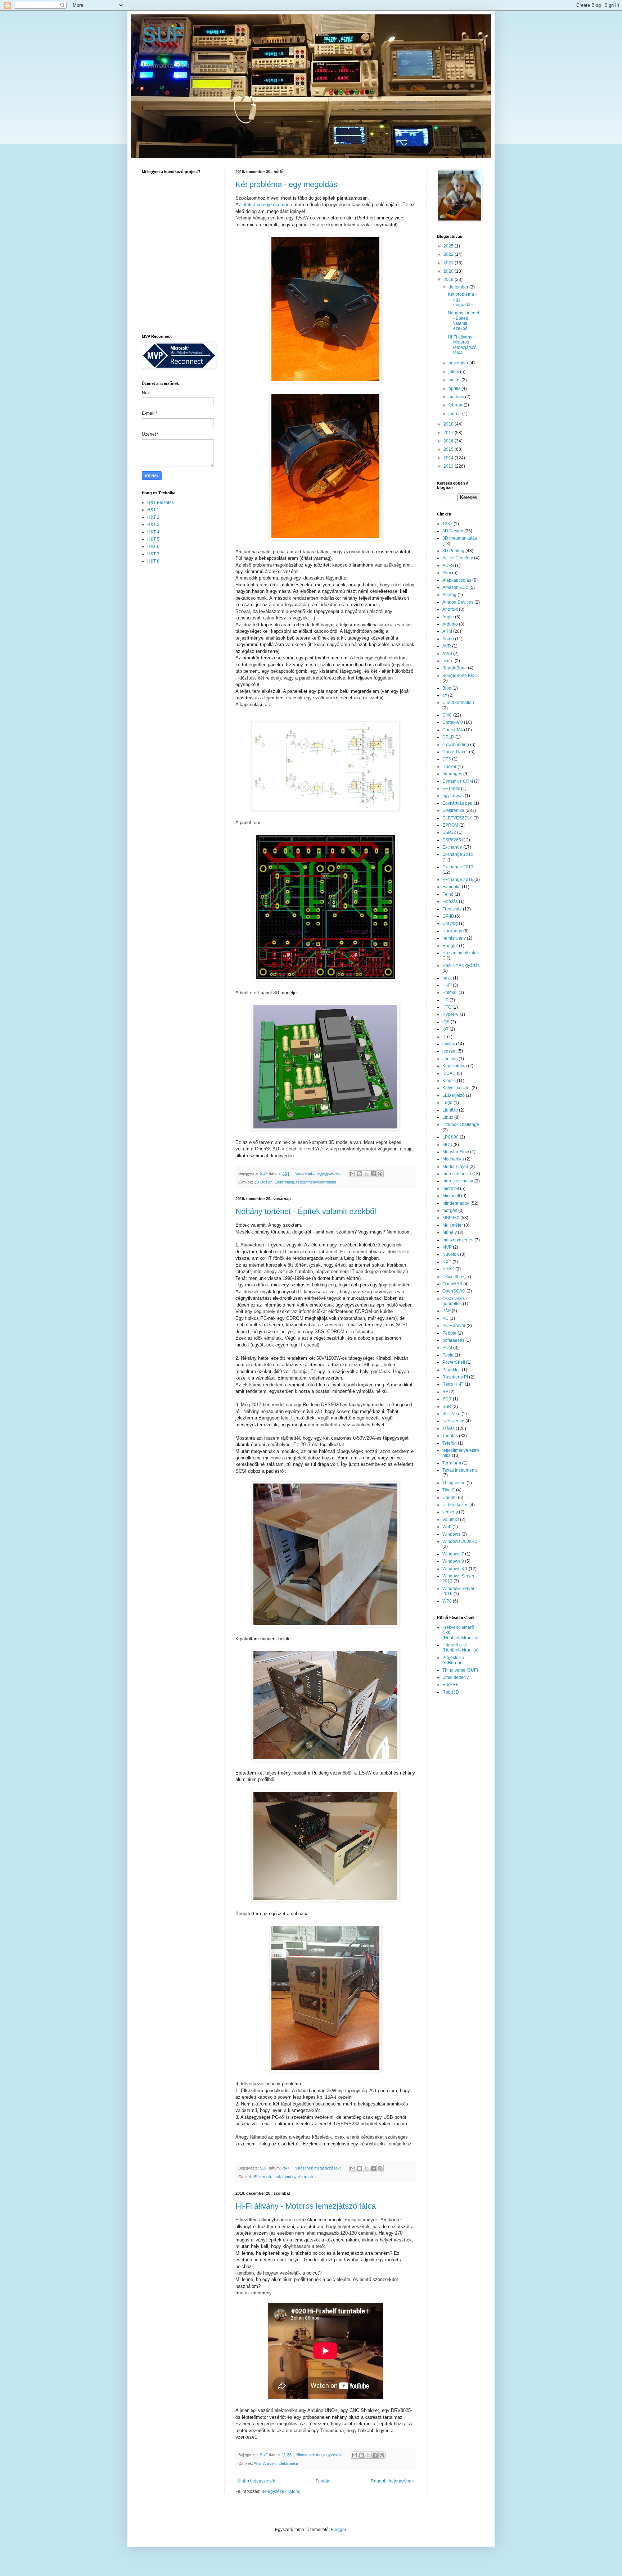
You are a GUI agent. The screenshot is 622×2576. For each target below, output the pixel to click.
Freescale (452, 909)
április (455, 389)
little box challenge (461, 1125)
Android (450, 609)
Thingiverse (454, 1483)
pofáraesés (453, 1340)
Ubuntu (450, 1498)
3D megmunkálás (460, 538)
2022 (449, 254)
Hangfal (450, 946)
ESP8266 (452, 840)
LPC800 (450, 1137)
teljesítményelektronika (316, 1182)
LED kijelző (454, 1095)
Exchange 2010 (458, 854)
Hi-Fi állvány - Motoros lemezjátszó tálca (306, 2206)
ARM (447, 631)
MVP (447, 1247)
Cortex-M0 (453, 722)
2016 (449, 441)
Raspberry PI (455, 1377)
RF (445, 1392)
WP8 (447, 1601)
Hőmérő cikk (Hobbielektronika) (461, 1648)
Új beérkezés (455, 1505)
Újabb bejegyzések (256, 2481)
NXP (447, 1262)
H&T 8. (154, 561)
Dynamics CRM (458, 781)
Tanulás (450, 1436)
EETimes (451, 789)
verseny (450, 1512)
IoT (445, 1029)
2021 (449, 263)
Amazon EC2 (455, 587)
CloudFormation (458, 703)
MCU (447, 1145)
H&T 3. (154, 524)
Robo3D (451, 1692)
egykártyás (453, 796)
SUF (163, 35)
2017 (449, 433)
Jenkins (450, 1059)
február (456, 405)
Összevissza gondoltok (455, 1301)
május (455, 380)
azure (448, 661)
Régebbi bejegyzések (392, 2481)
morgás (450, 1210)
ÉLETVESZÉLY (457, 818)
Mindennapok (456, 1203)
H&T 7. (154, 554)
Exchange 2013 (458, 867)
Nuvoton (451, 1254)
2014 (449, 458)
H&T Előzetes (161, 503)
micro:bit (451, 1189)
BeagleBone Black (461, 676)
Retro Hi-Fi (453, 1384)
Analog (449, 595)
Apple (448, 617)
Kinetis (449, 1081)
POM (447, 1348)
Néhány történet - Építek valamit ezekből (306, 1211)
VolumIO (451, 1519)
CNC (447, 715)
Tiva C (449, 1490)
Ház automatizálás (461, 953)
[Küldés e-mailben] (353, 1174)
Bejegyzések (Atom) (281, 2491)
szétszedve (453, 1421)
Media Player (455, 1167)
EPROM (450, 825)
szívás (449, 1428)
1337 (447, 524)
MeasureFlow (456, 1152)
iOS (446, 1022)
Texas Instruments (460, 1470)
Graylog (450, 923)
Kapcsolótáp (455, 1066)
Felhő (448, 894)
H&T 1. (154, 510)
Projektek (452, 1370)
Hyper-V (450, 1014)
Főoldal (323, 2481)
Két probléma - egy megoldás (286, 184)
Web (447, 1527)
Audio (448, 639)
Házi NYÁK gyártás (461, 966)
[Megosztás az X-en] (366, 1174)
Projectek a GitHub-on (453, 1660)
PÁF (447, 1311)
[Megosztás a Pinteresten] (380, 1174)
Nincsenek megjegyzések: (318, 1173)
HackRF (450, 1685)
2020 (449, 271)
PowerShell (454, 1362)
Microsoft (451, 1196)
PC (445, 1318)
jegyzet (449, 1051)
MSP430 (451, 1218)
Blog (447, 688)
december (459, 287)
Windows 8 (453, 1561)
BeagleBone (455, 668)
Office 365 (452, 1277)
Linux (448, 1117)
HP (445, 1000)
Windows (451, 1534)
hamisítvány (454, 938)
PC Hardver (454, 1326)
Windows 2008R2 (460, 1541)
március (457, 397)
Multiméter (453, 1225)
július (454, 372)
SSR (447, 1407)
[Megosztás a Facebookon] (373, 1174)
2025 (449, 246)
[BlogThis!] (360, 1174)
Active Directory (458, 558)
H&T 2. (154, 517)
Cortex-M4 (453, 730)
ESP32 (449, 832)
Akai (258, 2463)
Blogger (338, 2530)
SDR (447, 1399)
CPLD (448, 737)
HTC (447, 1007)
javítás (449, 1044)
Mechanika (453, 1159)
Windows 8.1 (455, 1569)
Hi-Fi (447, 985)
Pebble (449, 1333)
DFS (447, 759)
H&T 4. (154, 532)
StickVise (451, 1414)
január (455, 414)
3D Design (263, 1182)
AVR (447, 646)
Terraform (452, 1463)
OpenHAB (452, 1284)
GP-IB (448, 916)
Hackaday (452, 931)
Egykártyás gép (458, 803)
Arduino (270, 2463)
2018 (449, 424)
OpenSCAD (454, 1291)
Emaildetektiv (456, 1677)
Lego (447, 1103)
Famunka (452, 887)
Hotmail (450, 992)
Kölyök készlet (456, 1088)
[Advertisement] (171, 684)
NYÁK (448, 1269)
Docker (449, 767)
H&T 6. (154, 546)
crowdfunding (456, 745)
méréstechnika (457, 1174)
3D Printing (453, 551)
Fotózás (450, 901)
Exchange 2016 (458, 880)
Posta (448, 1355)
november (459, 363)
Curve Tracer (455, 752)
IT (444, 1037)
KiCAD (449, 1073)
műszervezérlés (458, 1240)
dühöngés (452, 774)
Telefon (450, 1443)
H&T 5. (154, 539)
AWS (447, 654)
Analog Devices (458, 602)
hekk (447, 978)
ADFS (448, 565)
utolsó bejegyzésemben (267, 205)
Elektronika (284, 1182)
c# (445, 695)
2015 (449, 449)
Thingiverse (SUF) (460, 1670)
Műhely (450, 1232)
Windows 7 (453, 1554)
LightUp (450, 1110)
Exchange (452, 847)
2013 (449, 466)
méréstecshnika (458, 1181)
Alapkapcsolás (457, 580)
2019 (449, 280)
